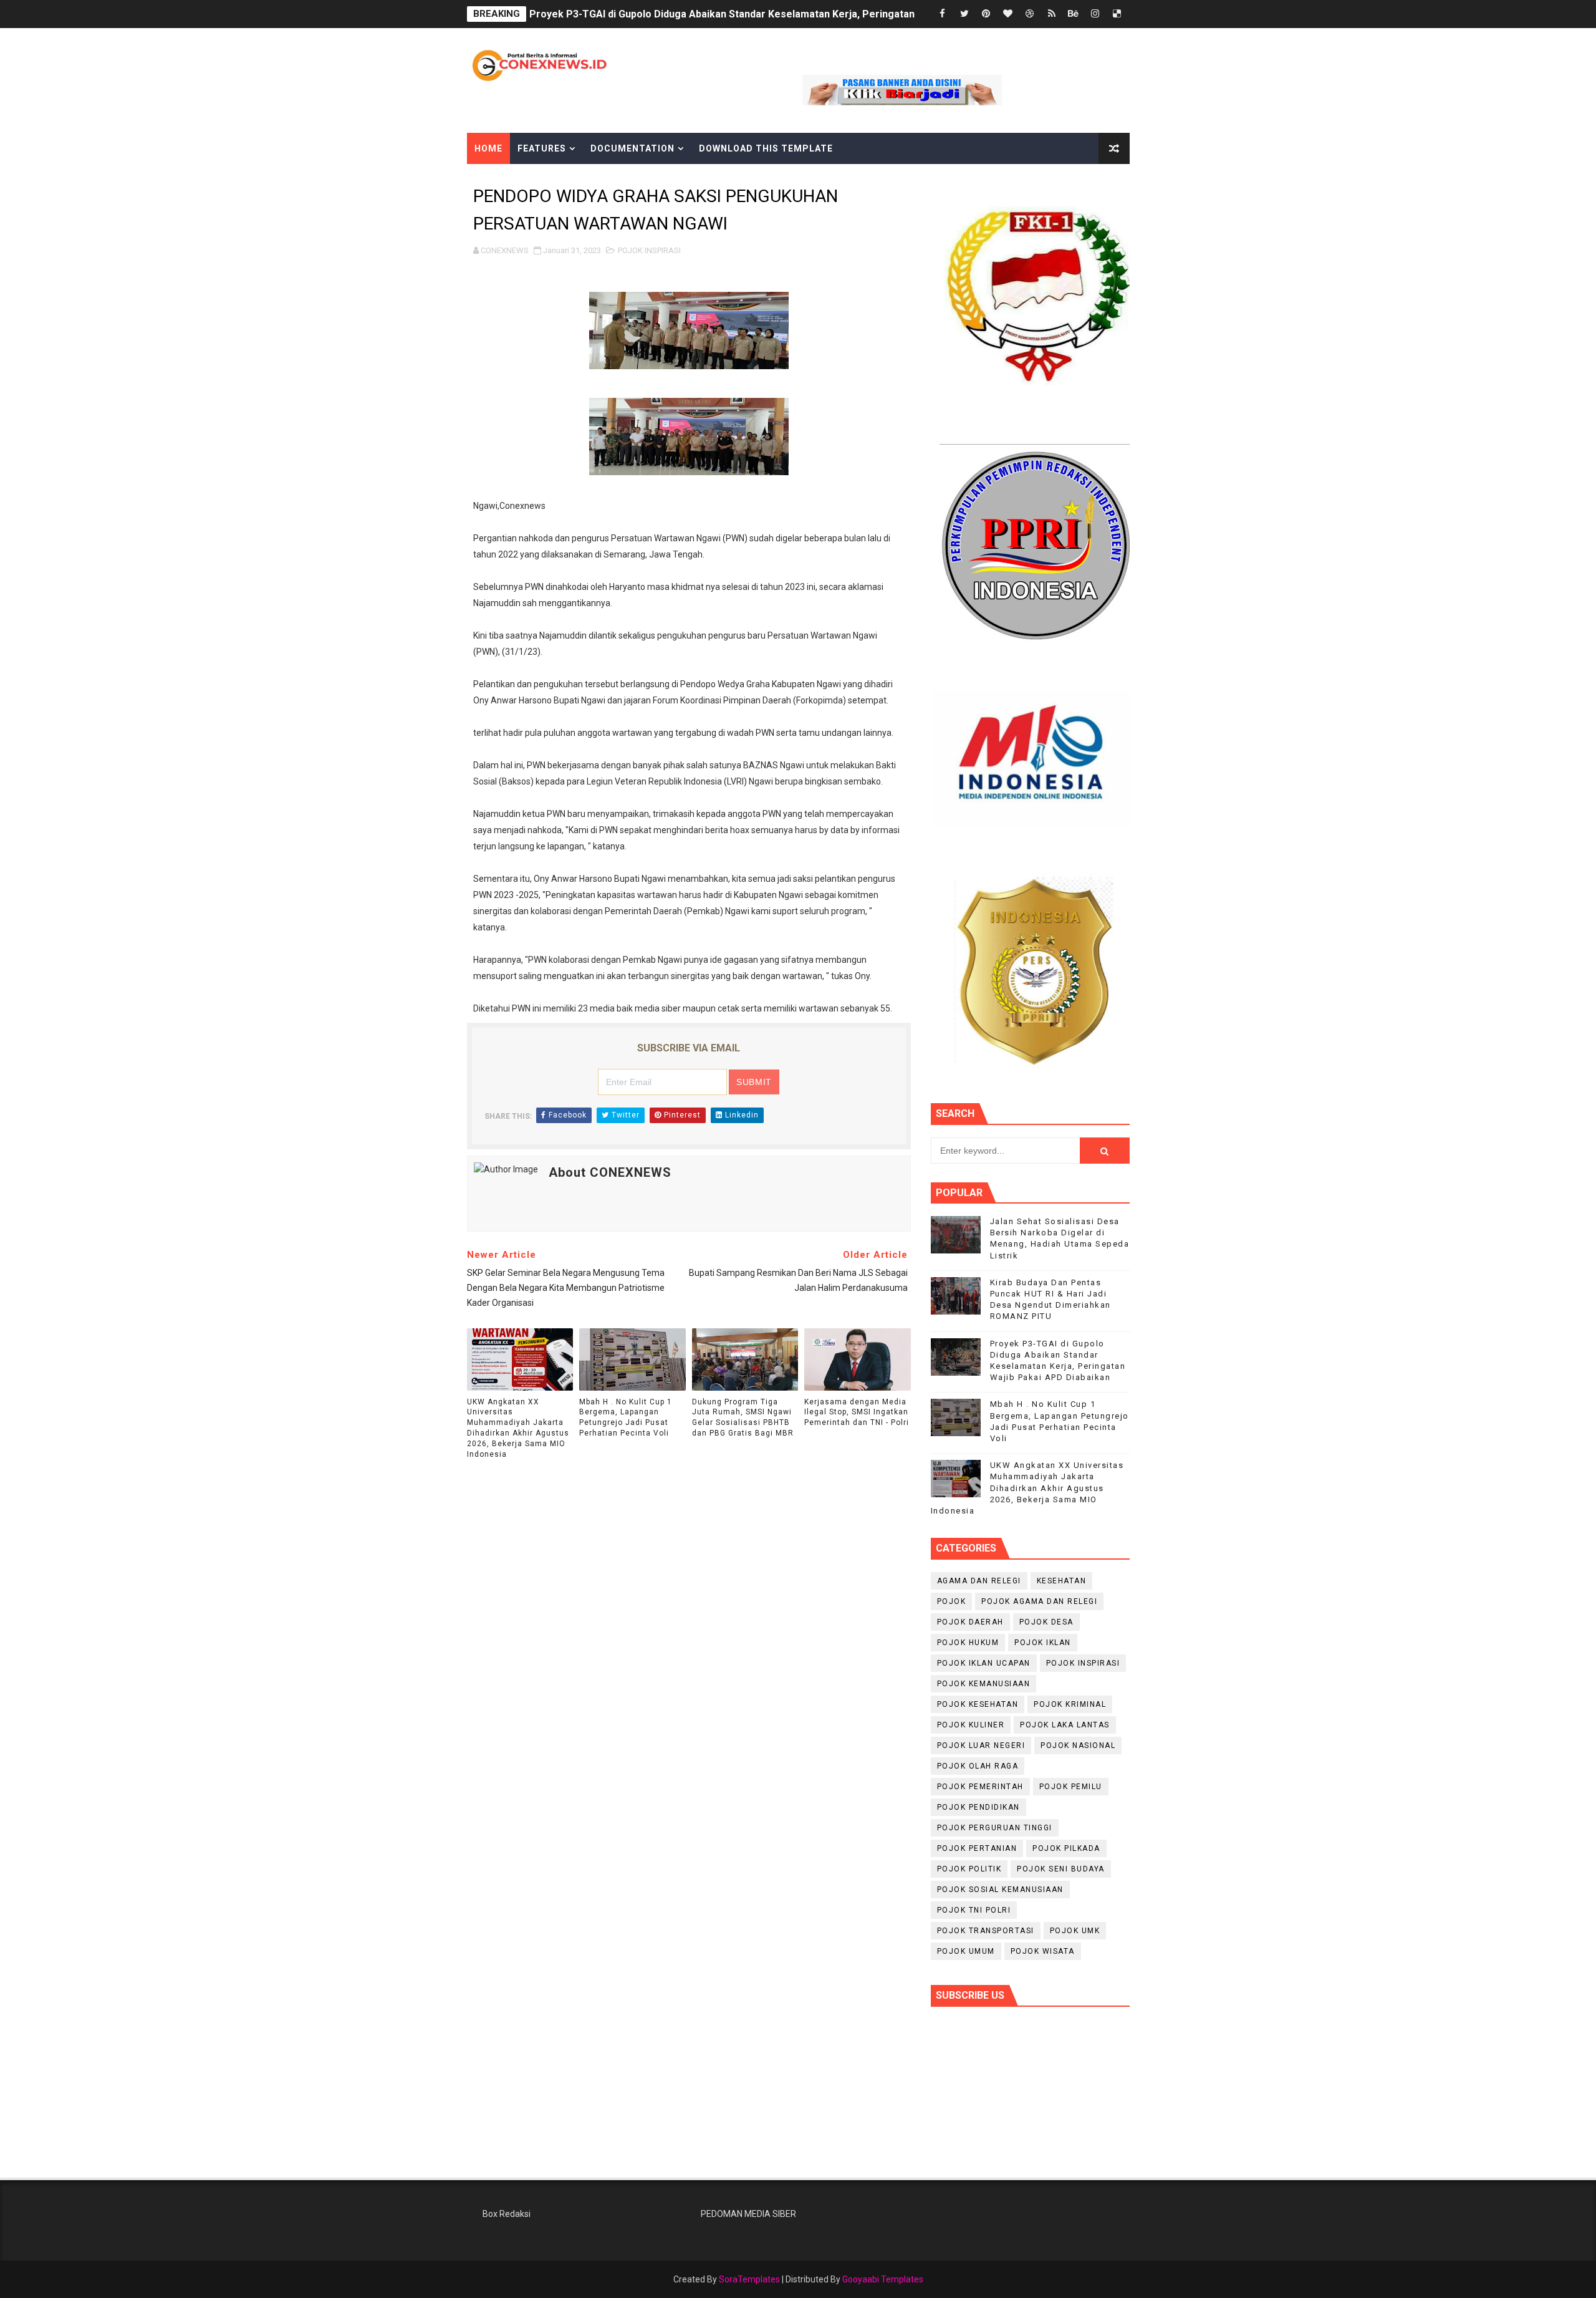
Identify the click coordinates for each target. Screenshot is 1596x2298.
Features (542, 148)
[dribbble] (1030, 14)
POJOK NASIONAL (1078, 1745)
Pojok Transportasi (986, 1931)
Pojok (952, 1601)
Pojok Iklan (1043, 1643)
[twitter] (964, 14)
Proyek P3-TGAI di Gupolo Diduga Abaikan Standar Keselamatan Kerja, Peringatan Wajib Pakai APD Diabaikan (786, 14)
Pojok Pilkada (1066, 1848)
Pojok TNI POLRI (974, 1910)
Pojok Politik (969, 1869)
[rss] (1052, 14)
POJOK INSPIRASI (649, 250)
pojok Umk (1075, 1931)
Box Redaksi (507, 2214)
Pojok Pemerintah (980, 1787)
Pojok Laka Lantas (1065, 1725)
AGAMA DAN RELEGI (979, 1581)
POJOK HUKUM (968, 1643)
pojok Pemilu (1071, 1787)
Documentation (632, 148)
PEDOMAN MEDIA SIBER (748, 2214)
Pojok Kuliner (971, 1725)
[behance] (1074, 14)
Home (488, 148)
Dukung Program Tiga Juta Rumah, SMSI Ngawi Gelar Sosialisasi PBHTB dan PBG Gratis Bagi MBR (743, 1417)
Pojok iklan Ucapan (984, 1663)
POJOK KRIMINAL (1070, 1704)
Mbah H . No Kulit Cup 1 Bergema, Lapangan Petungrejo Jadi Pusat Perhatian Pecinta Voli (626, 1417)
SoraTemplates (749, 2279)
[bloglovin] (1008, 14)
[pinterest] (986, 14)
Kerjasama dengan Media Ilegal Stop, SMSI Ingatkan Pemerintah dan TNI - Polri (857, 1412)
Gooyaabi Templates (883, 2279)
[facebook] (943, 14)
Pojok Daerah (970, 1622)
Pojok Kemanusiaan (984, 1684)
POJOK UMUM (966, 1951)
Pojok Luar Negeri (981, 1745)
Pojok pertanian (977, 1848)
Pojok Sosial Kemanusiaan (1000, 1890)
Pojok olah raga (978, 1766)
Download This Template (766, 148)
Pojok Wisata (1043, 1951)
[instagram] (1095, 14)
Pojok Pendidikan (978, 1807)
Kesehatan (1062, 1581)
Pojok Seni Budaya (1061, 1869)
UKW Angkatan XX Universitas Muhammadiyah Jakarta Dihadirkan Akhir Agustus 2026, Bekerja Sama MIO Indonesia (518, 1428)
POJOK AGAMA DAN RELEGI (1039, 1601)
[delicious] (1117, 14)
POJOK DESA (1046, 1622)
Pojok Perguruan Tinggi (995, 1828)
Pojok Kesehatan (978, 1704)
